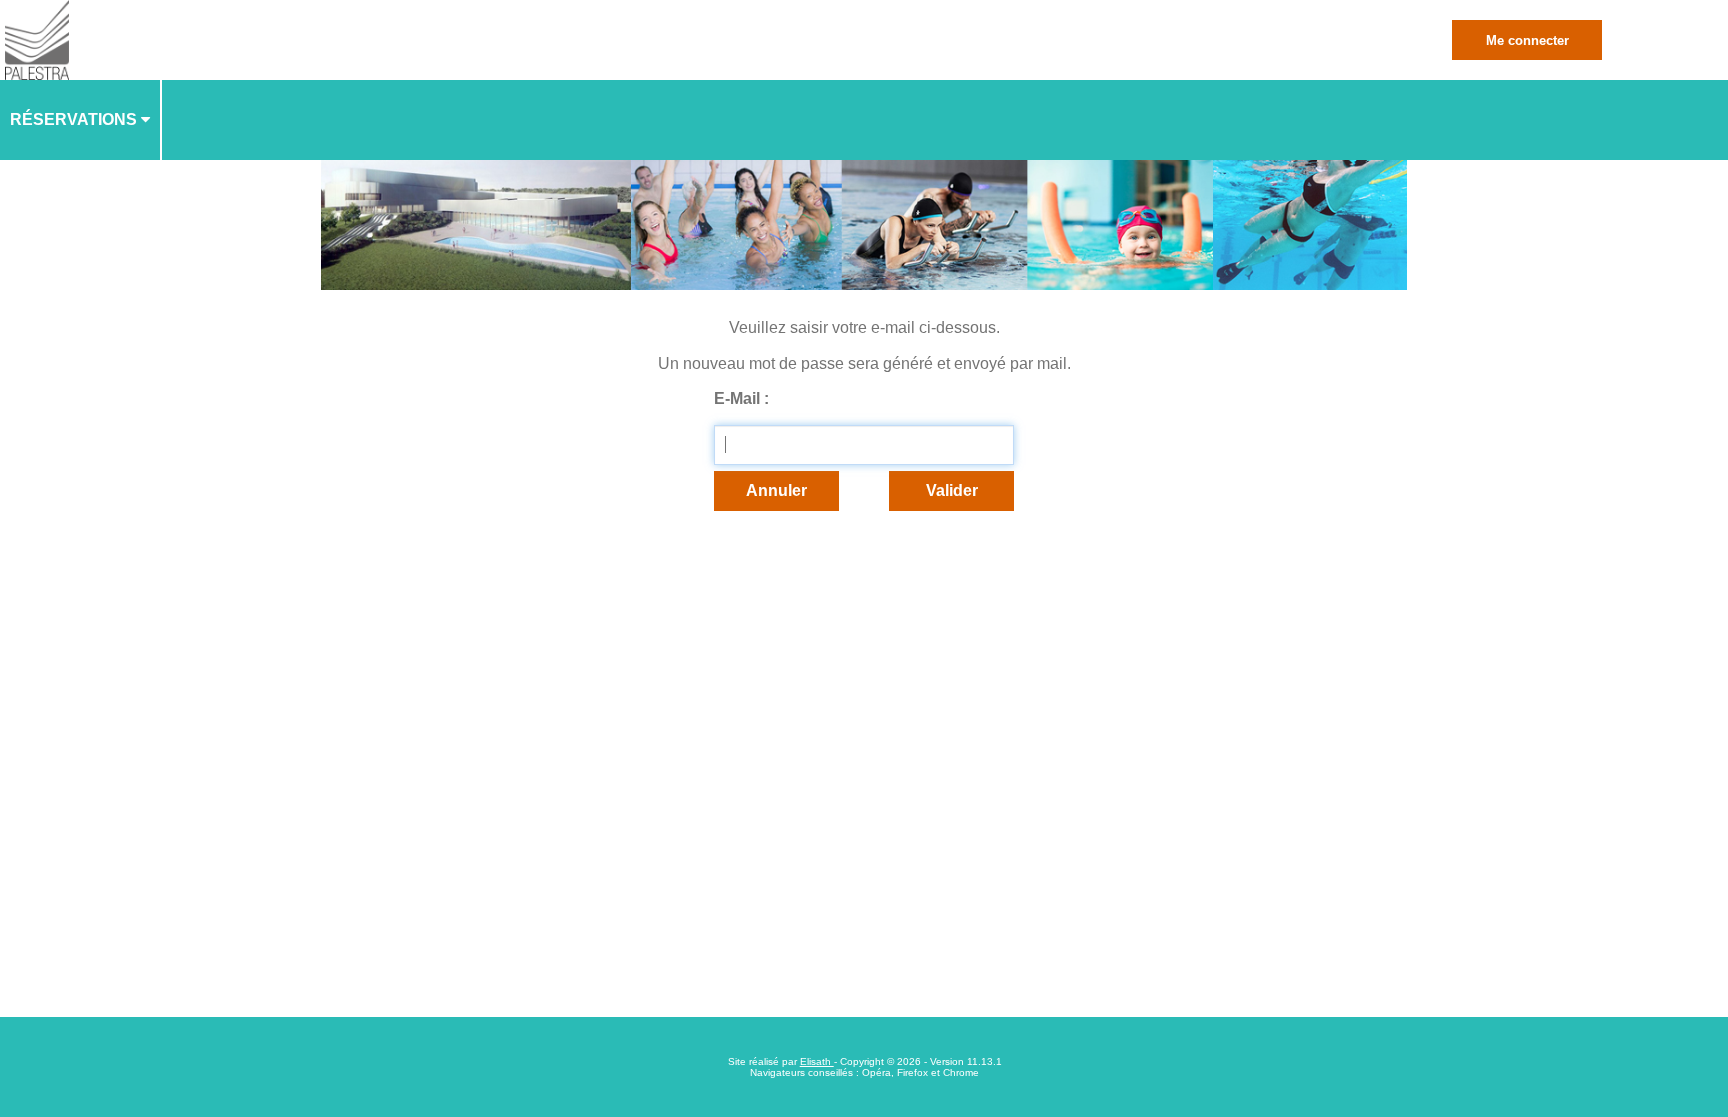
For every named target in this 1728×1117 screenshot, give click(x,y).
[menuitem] (81, 120)
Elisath (817, 1061)
